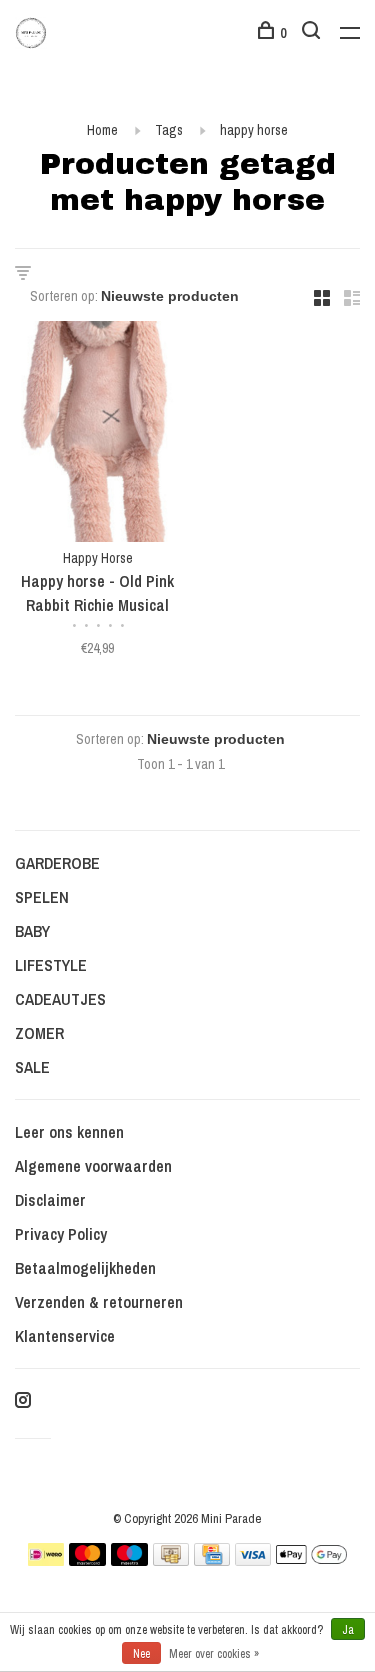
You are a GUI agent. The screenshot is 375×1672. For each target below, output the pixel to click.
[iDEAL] (46, 1560)
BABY (32, 931)
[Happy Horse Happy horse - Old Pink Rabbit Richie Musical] (98, 434)
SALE (32, 1067)
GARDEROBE (57, 863)
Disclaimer (50, 1200)
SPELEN (42, 897)
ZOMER (39, 1033)
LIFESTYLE (51, 965)
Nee (141, 1654)
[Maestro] (129, 1560)
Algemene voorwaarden (93, 1166)
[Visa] (253, 1560)
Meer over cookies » (214, 1654)
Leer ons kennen (69, 1132)
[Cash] (171, 1560)
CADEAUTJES (60, 999)
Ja (348, 1630)
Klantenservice (65, 1336)
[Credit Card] (212, 1560)
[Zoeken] (313, 33)
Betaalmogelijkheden (85, 1268)
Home (102, 130)
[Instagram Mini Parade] (23, 1401)
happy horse (254, 130)
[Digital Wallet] (311, 1560)
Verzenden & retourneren (99, 1302)
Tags (169, 130)
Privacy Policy (61, 1234)
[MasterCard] (87, 1560)
